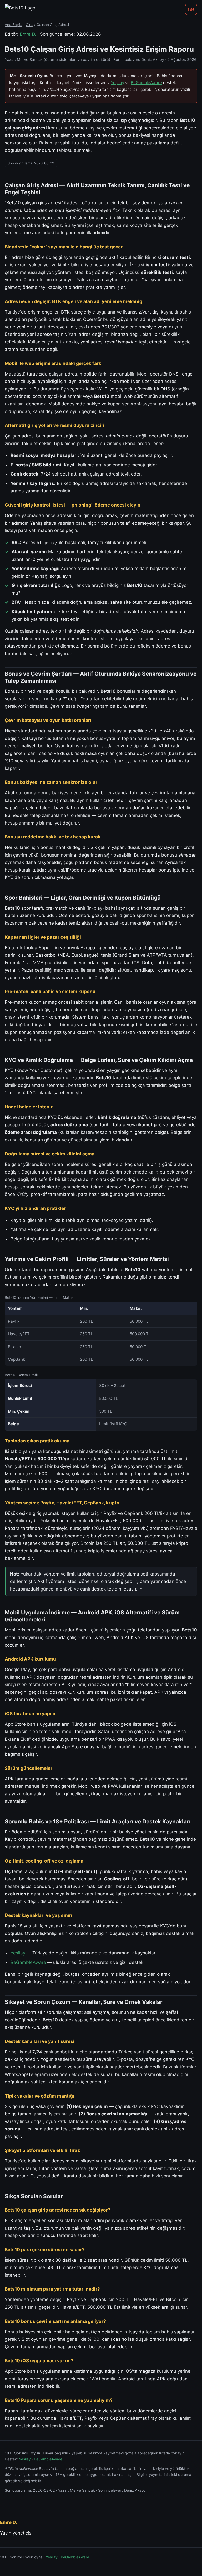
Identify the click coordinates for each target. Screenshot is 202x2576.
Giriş (29, 25)
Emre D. (28, 34)
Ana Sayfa (14, 25)
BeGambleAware (146, 83)
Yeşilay (117, 83)
